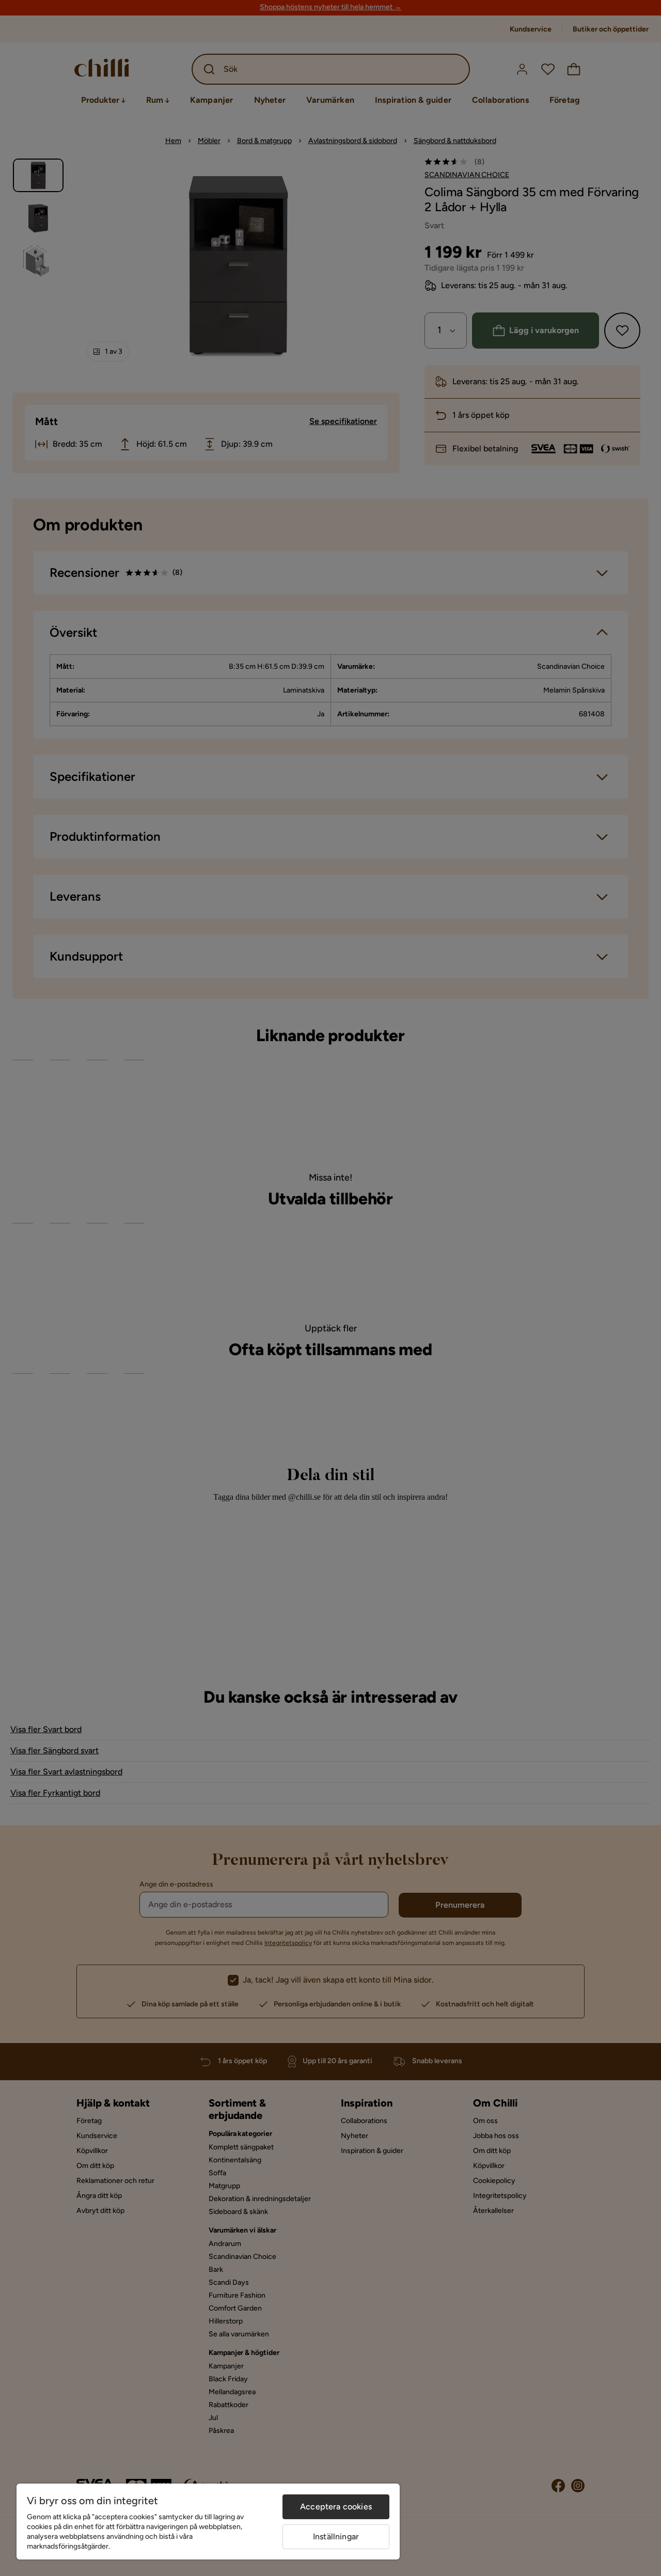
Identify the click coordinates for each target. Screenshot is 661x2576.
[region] (208, 2522)
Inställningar (336, 2536)
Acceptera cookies (336, 2507)
